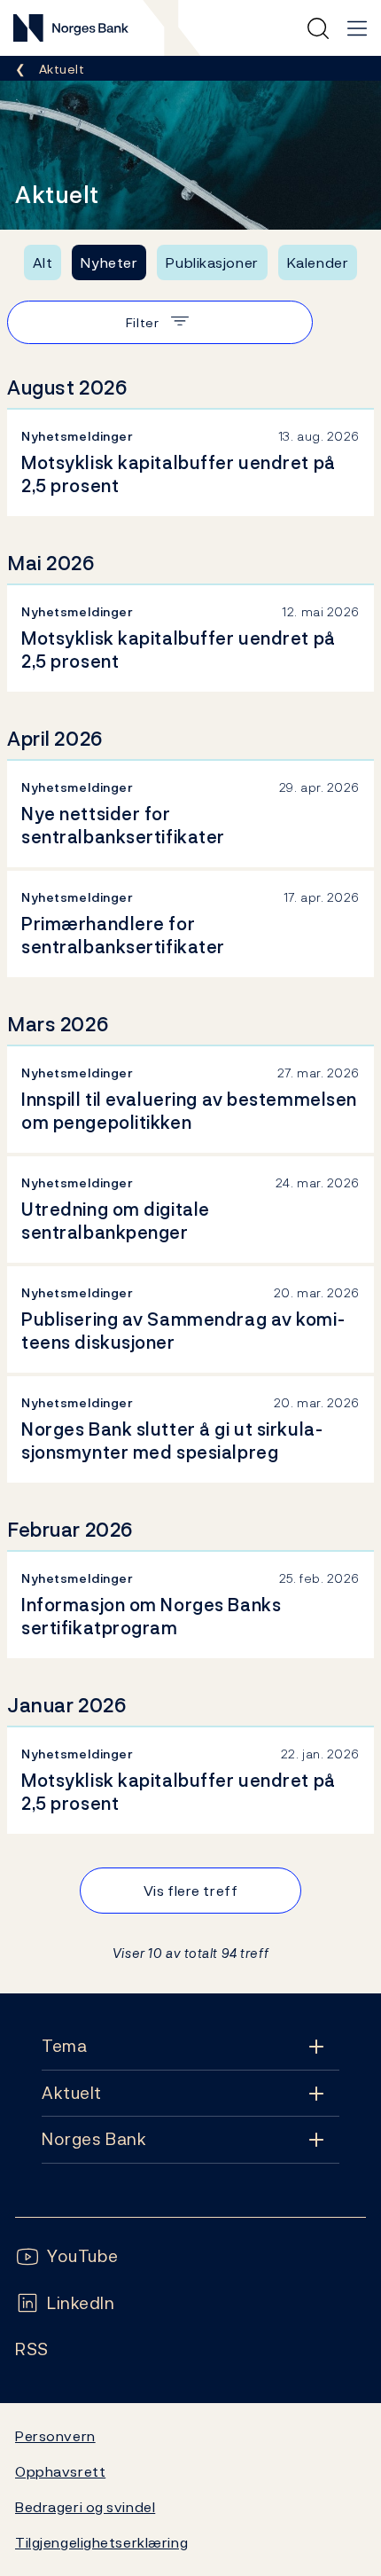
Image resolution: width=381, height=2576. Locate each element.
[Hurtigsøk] (318, 28)
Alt (43, 262)
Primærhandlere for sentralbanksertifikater (123, 936)
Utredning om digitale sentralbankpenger (116, 1221)
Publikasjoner (212, 262)
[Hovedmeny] (357, 28)
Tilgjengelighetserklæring (101, 2542)
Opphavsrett (60, 2471)
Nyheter (109, 262)
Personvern (55, 2436)
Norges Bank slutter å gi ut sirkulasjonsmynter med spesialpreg (172, 1441)
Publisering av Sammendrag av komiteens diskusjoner (183, 1331)
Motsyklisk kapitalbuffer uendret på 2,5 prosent (179, 474)
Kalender (318, 262)
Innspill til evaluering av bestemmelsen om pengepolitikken (189, 1111)
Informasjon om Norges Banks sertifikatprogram (151, 1617)
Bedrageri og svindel (85, 2507)
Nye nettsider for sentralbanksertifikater (123, 826)
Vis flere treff (190, 1891)
